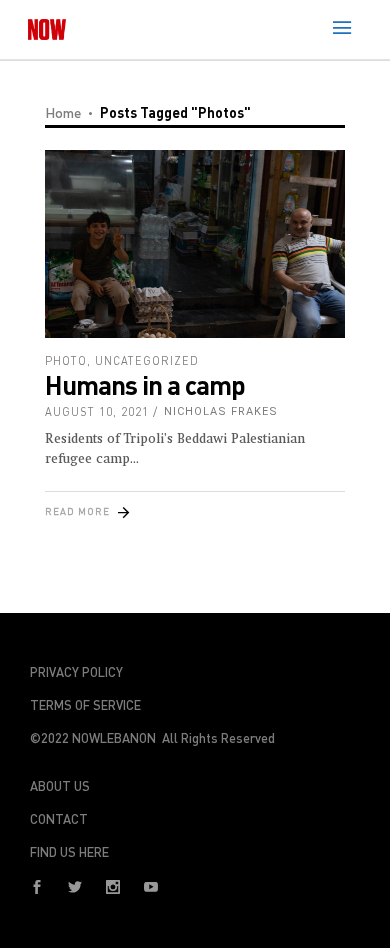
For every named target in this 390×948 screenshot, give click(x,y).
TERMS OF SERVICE (85, 705)
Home (63, 112)
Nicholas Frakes (221, 411)
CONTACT (59, 819)
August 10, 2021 (97, 411)
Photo (66, 360)
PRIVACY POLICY (76, 672)
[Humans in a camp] (195, 244)
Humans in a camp (145, 384)
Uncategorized (147, 360)
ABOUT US (60, 786)
